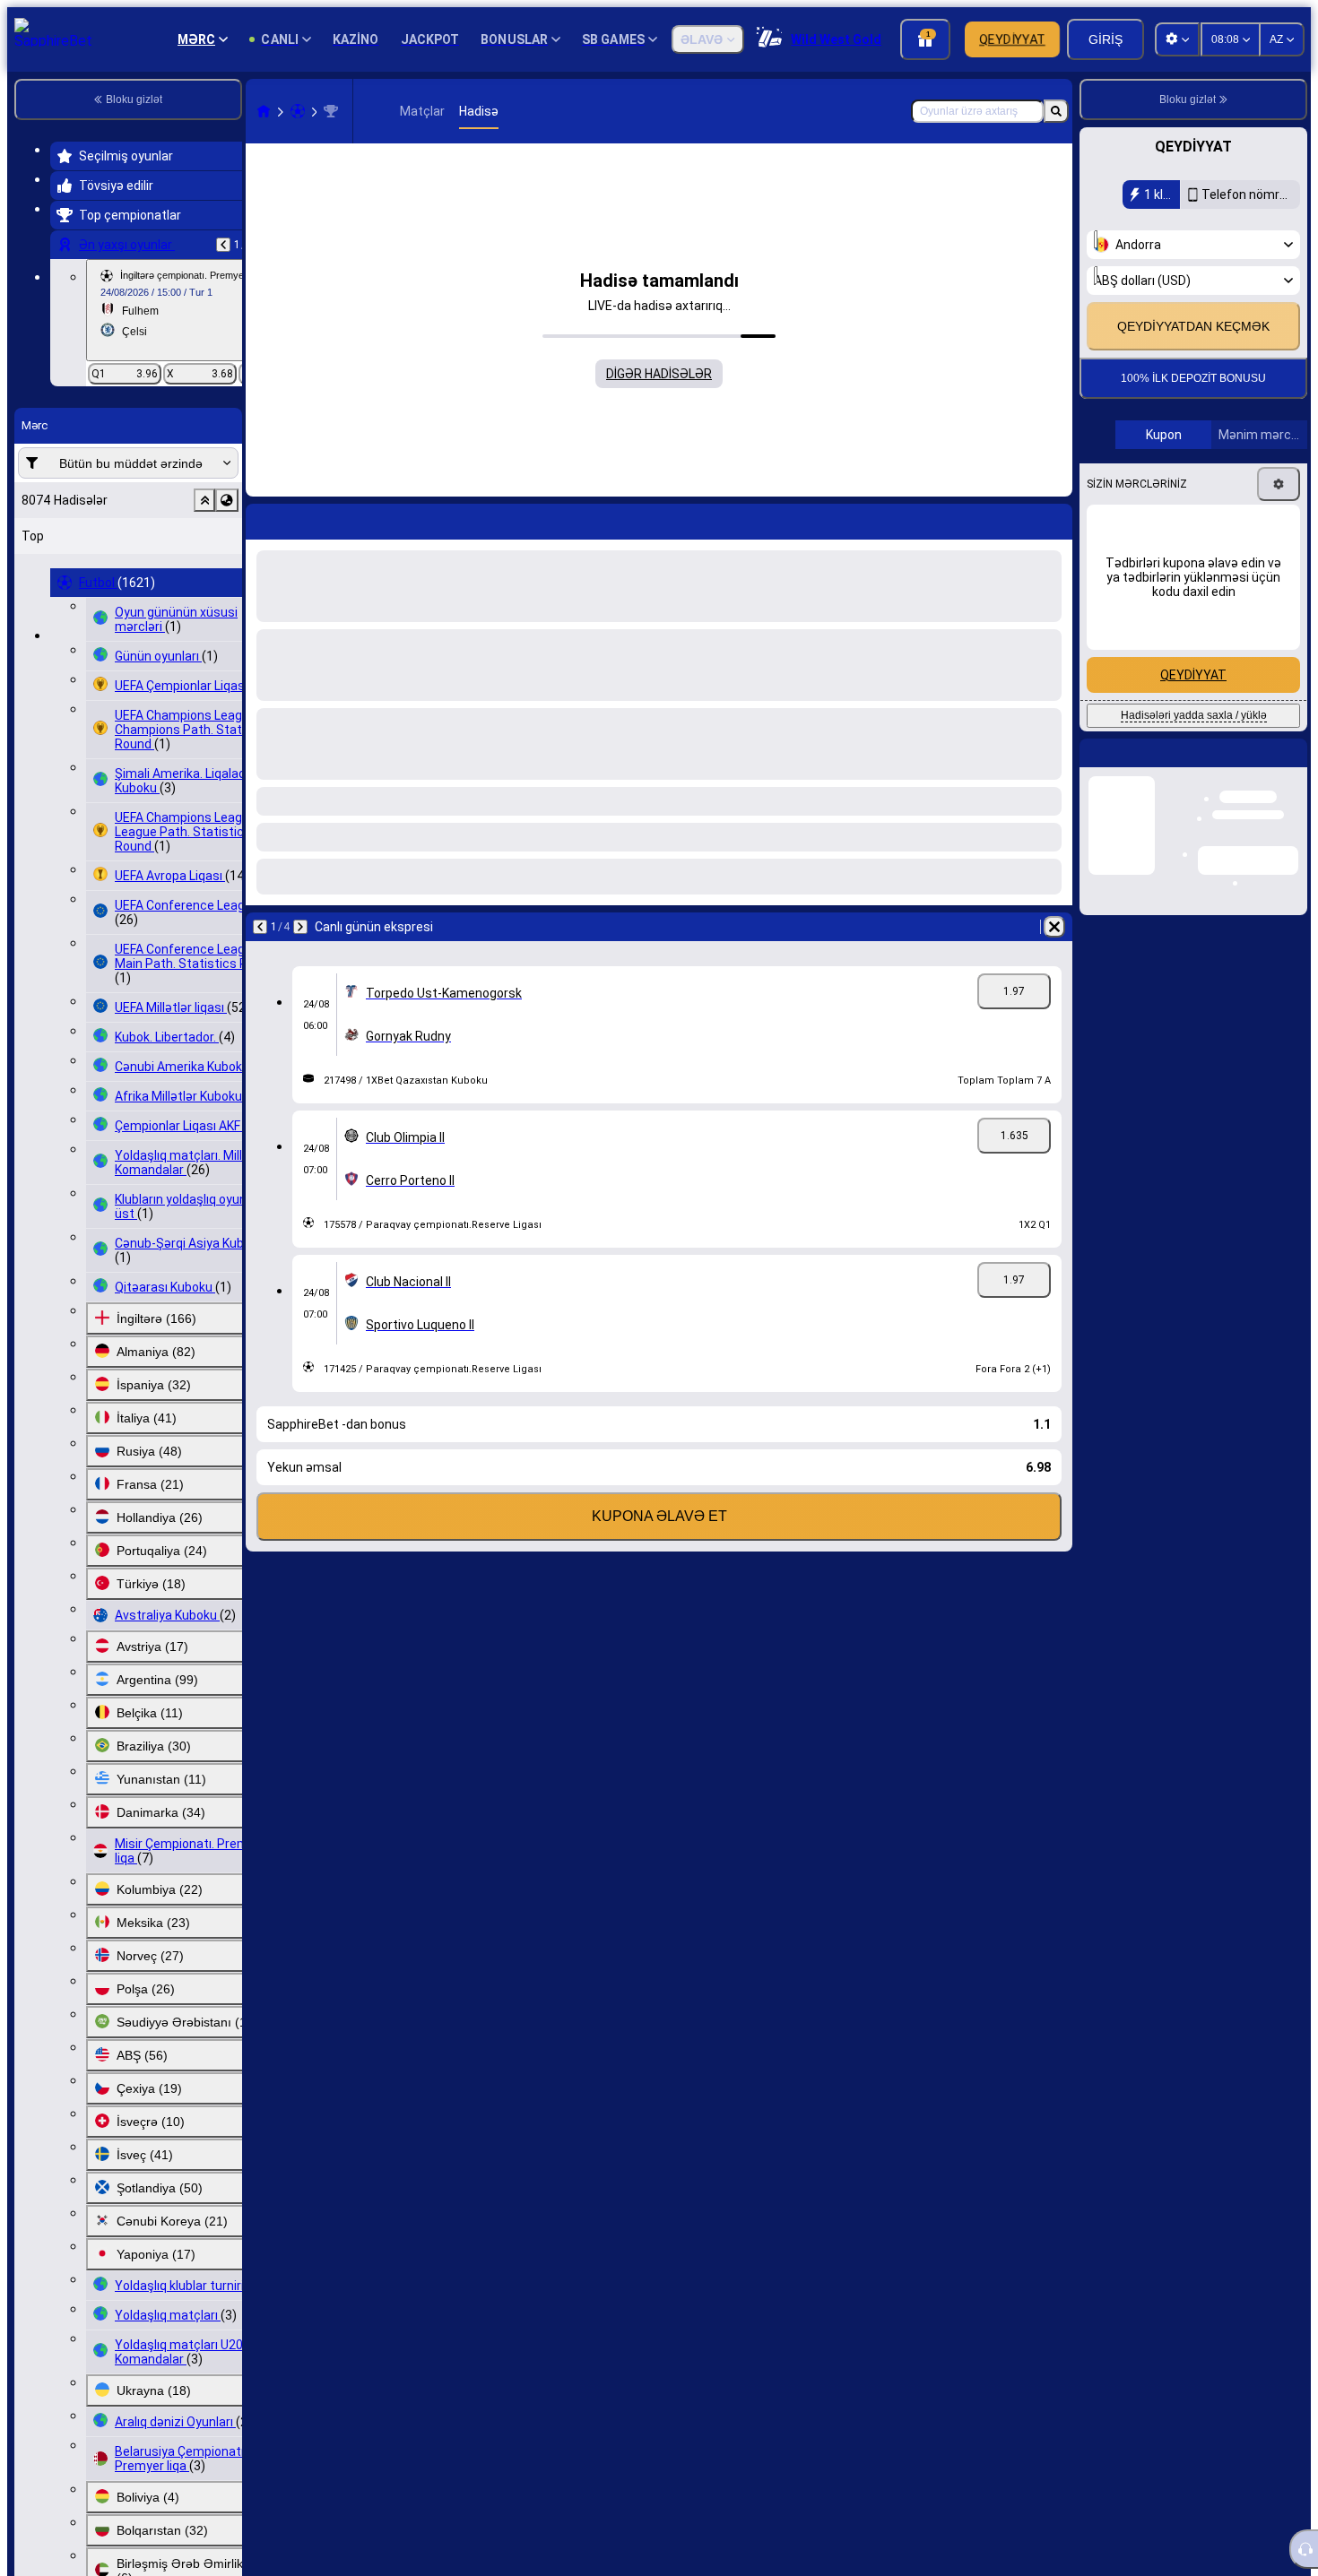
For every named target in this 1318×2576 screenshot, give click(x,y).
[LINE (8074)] (264, 111)
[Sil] (1054, 518)
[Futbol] (298, 111)
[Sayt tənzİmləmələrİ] (1177, 39)
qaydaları (1245, 311)
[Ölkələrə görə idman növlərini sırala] (227, 500)
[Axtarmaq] (1056, 111)
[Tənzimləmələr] (1279, 541)
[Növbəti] (307, 518)
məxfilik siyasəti (1140, 321)
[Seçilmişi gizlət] (204, 500)
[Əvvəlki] (223, 245)
